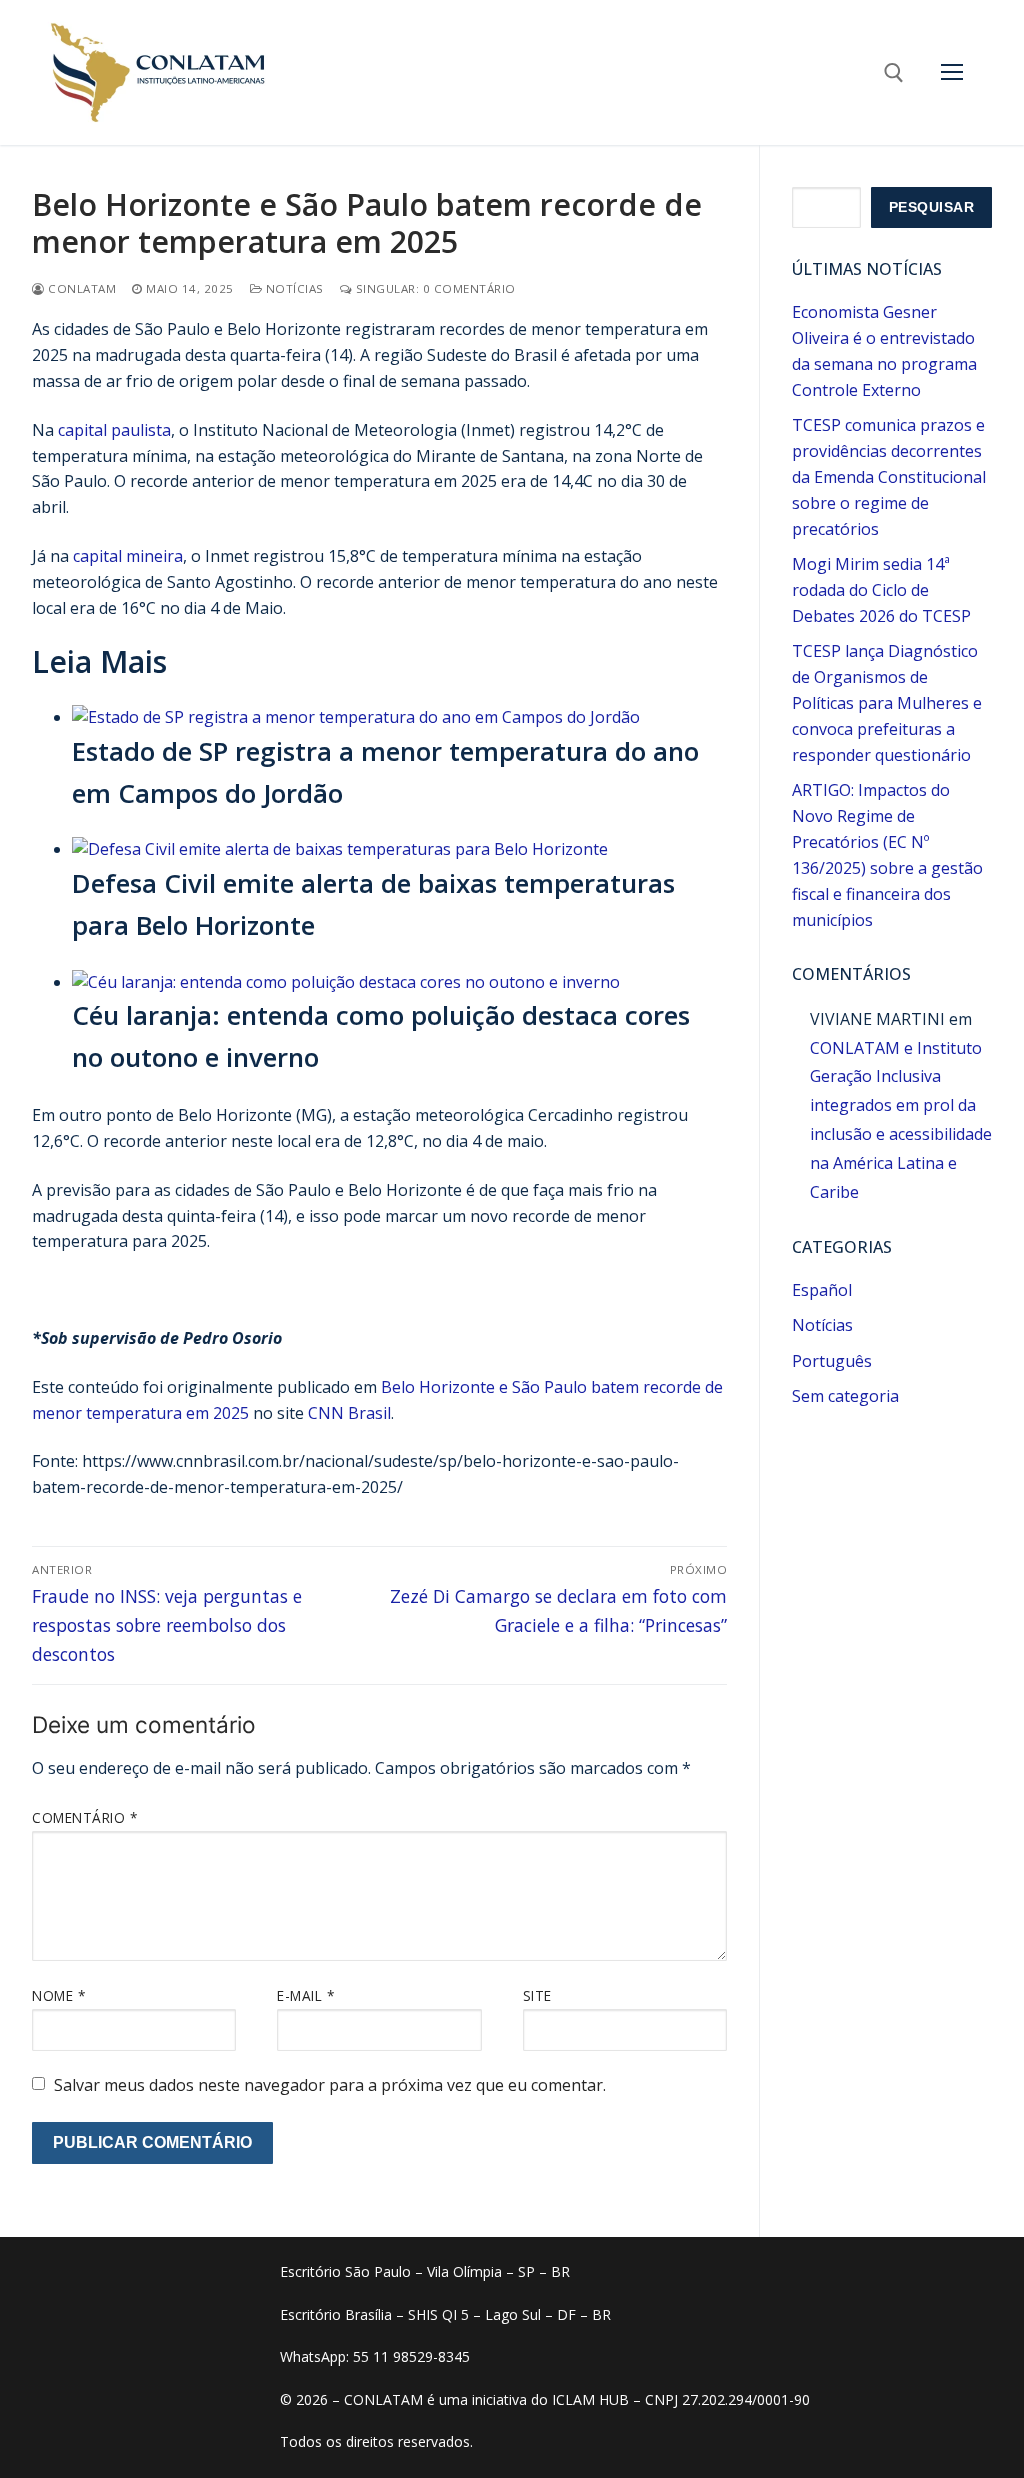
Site (537, 1995)
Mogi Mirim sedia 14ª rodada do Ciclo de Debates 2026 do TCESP (881, 590)
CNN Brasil (349, 1413)
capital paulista (114, 430)
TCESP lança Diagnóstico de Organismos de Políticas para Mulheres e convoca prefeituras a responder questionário (887, 703)
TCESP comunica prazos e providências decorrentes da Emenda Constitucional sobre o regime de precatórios (889, 477)
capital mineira (128, 556)
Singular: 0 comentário (434, 288)
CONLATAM (80, 288)
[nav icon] (952, 73)
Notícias (293, 288)
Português (832, 1361)
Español (822, 1290)
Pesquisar (932, 207)
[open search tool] (894, 73)
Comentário (84, 1817)
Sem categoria (845, 1396)
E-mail (305, 1995)
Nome (58, 1995)
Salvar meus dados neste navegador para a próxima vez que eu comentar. (330, 2085)
